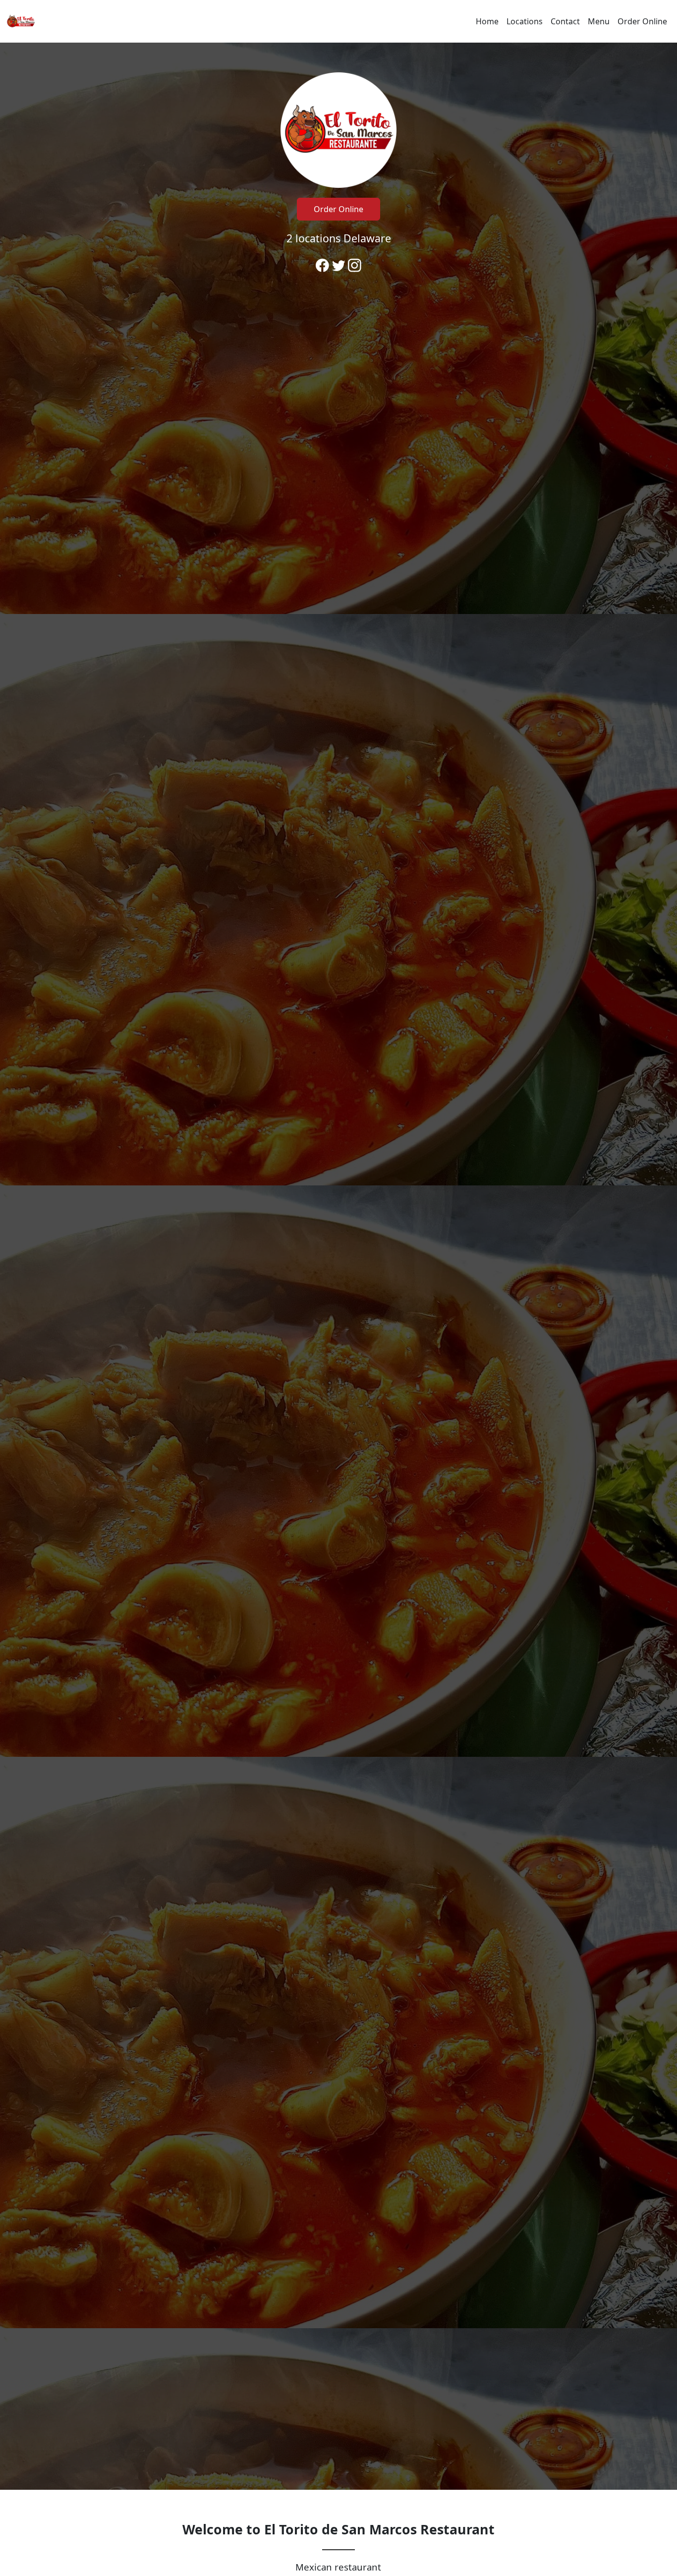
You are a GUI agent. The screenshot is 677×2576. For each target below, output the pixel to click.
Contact (565, 21)
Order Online (642, 21)
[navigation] (338, 21)
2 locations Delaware (339, 238)
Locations (525, 21)
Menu (599, 21)
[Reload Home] (21, 21)
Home (487, 21)
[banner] (338, 1266)
